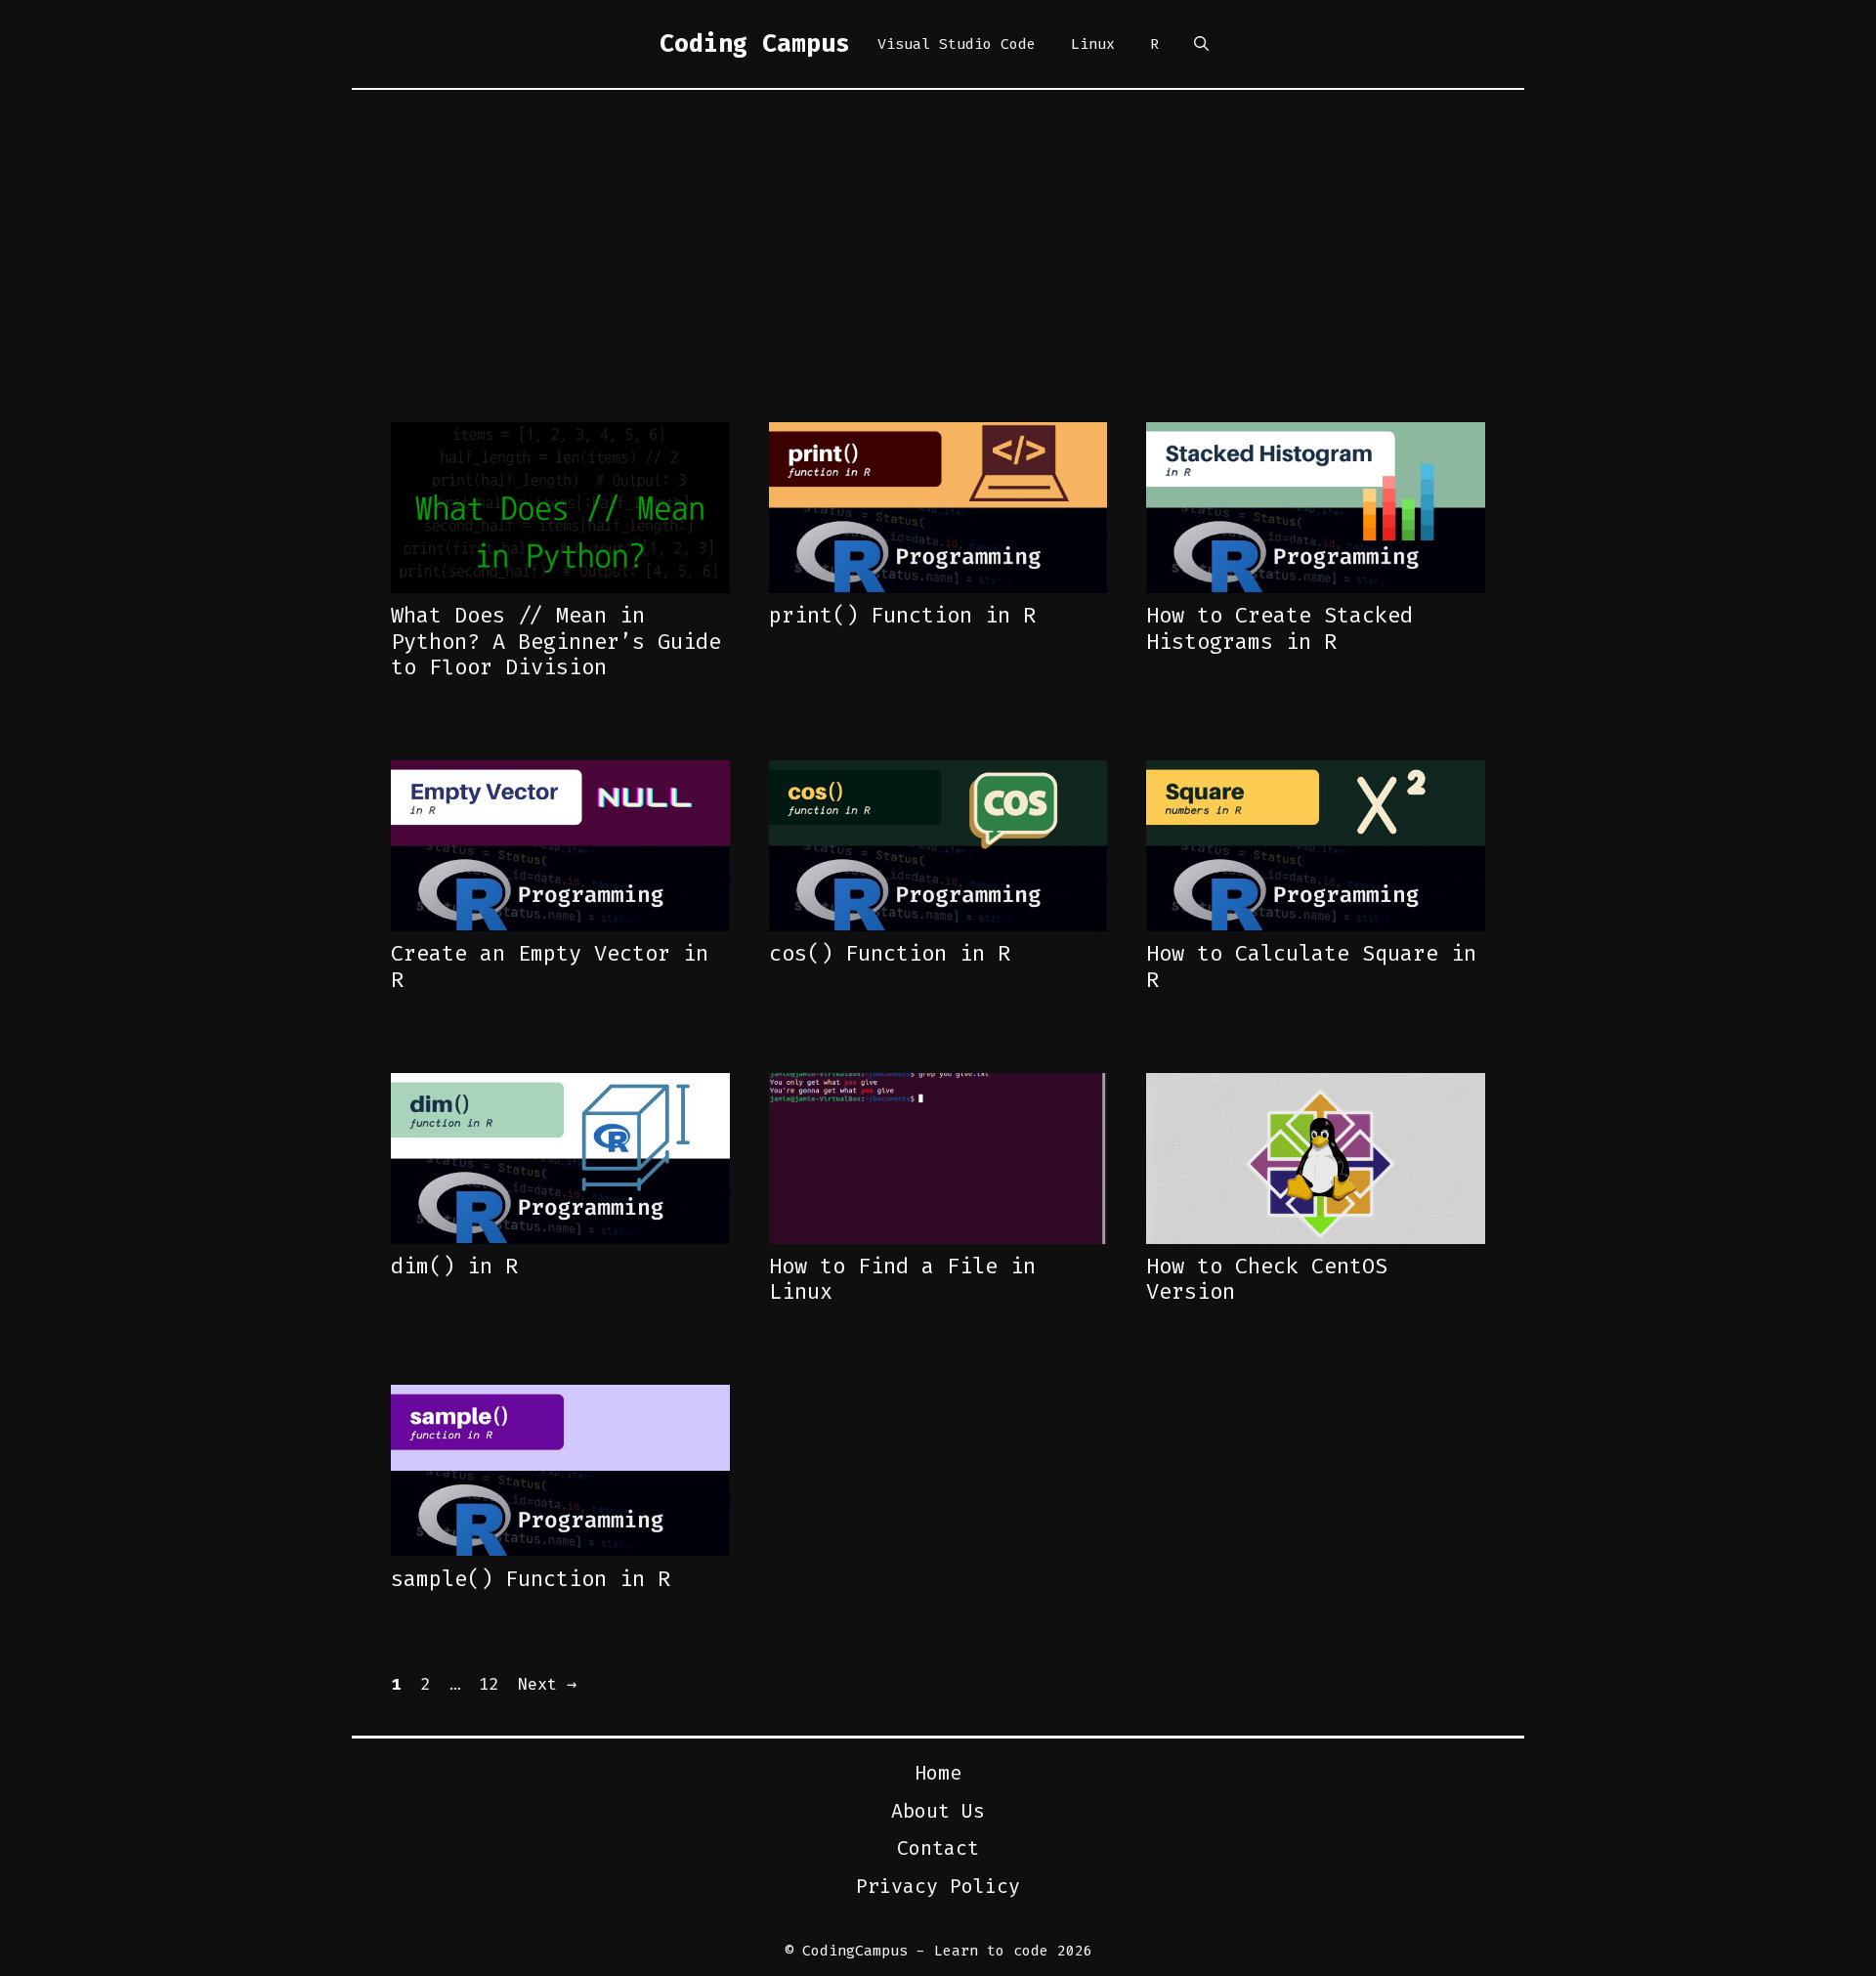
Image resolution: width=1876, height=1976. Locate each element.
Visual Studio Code (957, 44)
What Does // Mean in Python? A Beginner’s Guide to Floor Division (556, 641)
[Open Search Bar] (1201, 44)
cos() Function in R (890, 953)
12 (490, 1684)
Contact (938, 1848)
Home (938, 1773)
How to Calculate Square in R (1311, 966)
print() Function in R (902, 615)
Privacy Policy (938, 1886)
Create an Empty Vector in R (550, 966)
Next (547, 1684)
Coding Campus (755, 43)
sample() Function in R (531, 1579)
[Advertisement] (938, 236)
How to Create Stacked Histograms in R (1279, 628)
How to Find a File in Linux (902, 1279)
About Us (938, 1811)
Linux (1093, 44)
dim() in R (454, 1266)
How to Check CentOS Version (1267, 1279)
